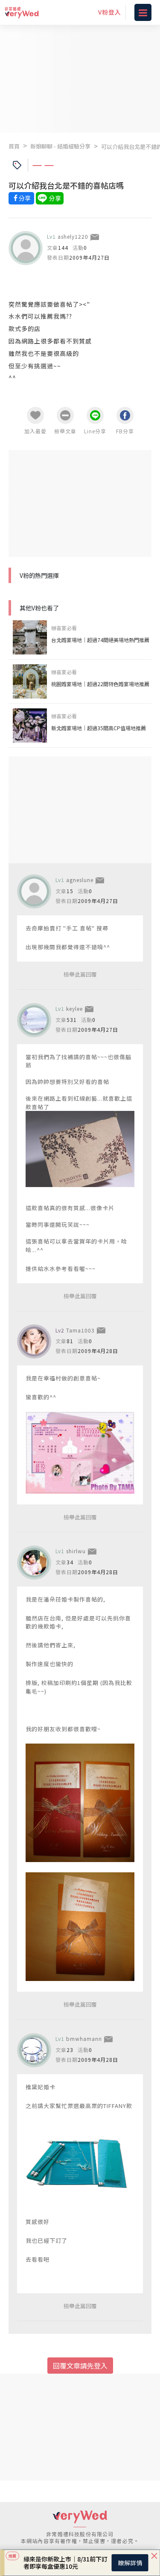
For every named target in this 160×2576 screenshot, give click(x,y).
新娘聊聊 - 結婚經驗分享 (60, 146)
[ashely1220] (26, 248)
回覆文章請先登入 (80, 2366)
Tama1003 (80, 1330)
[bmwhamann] (34, 2050)
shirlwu (76, 1551)
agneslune (80, 880)
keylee (74, 1008)
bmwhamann (84, 2039)
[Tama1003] (34, 1341)
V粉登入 (110, 12)
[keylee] (34, 1020)
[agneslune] (34, 891)
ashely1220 (73, 236)
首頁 (14, 146)
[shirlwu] (34, 1563)
